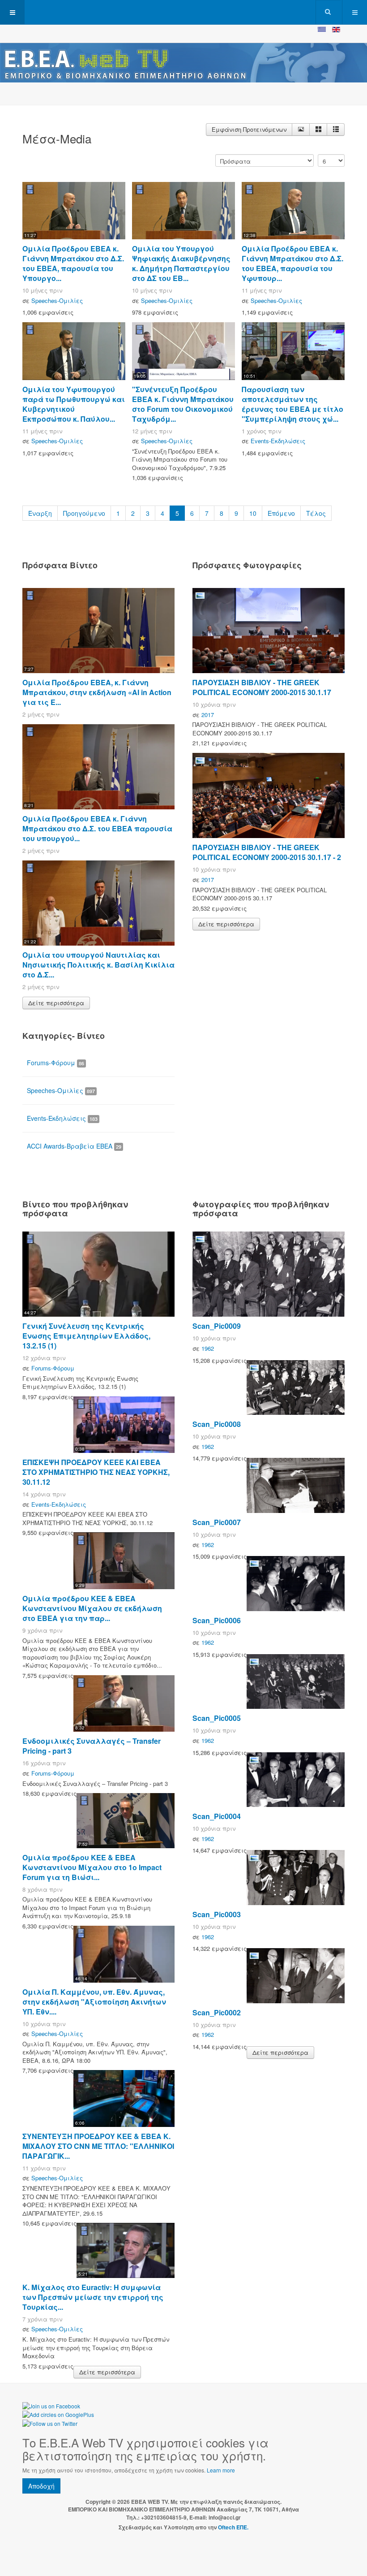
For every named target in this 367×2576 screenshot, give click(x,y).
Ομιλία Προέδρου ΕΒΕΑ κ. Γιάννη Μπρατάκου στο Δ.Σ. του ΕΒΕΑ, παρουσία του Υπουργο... (73, 263)
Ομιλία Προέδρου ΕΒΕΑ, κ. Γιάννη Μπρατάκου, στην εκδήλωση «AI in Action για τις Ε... (97, 692)
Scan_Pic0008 (217, 1424)
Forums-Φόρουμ (55, 1063)
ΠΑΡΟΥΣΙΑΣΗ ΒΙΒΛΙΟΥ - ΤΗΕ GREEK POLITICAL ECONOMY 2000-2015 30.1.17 (262, 687)
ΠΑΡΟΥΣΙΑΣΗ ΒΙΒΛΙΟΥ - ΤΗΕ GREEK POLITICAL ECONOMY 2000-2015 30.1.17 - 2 (267, 852)
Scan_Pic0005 (217, 1718)
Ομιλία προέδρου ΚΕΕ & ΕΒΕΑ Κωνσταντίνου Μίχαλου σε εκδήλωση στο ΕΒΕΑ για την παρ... (92, 1608)
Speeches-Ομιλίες (57, 300)
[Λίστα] (336, 130)
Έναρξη (40, 513)
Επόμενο (281, 513)
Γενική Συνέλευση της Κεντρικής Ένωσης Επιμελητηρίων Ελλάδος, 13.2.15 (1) (86, 1336)
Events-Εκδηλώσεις (278, 441)
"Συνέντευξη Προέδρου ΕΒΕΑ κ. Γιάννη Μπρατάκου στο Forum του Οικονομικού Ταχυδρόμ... (183, 404)
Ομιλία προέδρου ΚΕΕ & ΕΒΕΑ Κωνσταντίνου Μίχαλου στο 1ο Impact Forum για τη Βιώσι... (92, 1867)
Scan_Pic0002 (217, 2012)
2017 (208, 715)
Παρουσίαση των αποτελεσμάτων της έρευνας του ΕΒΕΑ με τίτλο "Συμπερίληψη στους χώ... (292, 404)
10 (253, 513)
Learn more (221, 2470)
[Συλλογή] (318, 130)
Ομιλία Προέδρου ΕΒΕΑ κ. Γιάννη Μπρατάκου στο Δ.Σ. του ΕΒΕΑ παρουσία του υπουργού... (97, 828)
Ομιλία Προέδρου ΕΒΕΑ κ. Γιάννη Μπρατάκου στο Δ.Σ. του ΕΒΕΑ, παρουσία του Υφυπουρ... (292, 263)
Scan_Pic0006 (217, 1620)
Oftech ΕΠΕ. (233, 2527)
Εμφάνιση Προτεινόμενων (249, 129)
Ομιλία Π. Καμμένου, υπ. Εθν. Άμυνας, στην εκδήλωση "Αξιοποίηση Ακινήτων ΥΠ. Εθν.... (94, 2002)
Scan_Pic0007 (217, 1522)
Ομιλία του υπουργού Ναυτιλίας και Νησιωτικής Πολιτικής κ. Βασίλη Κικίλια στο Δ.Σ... (98, 965)
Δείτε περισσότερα (56, 1003)
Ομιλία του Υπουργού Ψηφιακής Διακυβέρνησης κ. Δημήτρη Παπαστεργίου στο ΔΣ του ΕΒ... (181, 263)
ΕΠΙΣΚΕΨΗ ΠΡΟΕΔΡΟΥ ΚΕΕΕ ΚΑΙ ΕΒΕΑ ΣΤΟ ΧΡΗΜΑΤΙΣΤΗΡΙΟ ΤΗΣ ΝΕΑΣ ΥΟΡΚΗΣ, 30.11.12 (96, 1472)
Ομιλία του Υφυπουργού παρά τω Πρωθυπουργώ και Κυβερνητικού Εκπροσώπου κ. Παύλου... (74, 404)
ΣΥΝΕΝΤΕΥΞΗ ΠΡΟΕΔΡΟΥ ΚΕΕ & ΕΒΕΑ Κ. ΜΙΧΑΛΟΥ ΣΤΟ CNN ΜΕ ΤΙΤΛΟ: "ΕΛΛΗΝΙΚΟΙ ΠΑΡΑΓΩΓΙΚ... (98, 2146)
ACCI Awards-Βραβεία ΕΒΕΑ (74, 1146)
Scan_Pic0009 (217, 1326)
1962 (208, 1348)
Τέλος (316, 513)
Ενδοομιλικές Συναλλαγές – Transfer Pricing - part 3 (92, 1746)
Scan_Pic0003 (217, 1914)
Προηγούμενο (84, 513)
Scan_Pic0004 (217, 1816)
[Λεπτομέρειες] (301, 130)
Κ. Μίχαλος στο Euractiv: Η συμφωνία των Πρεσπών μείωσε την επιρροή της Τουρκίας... (93, 2297)
